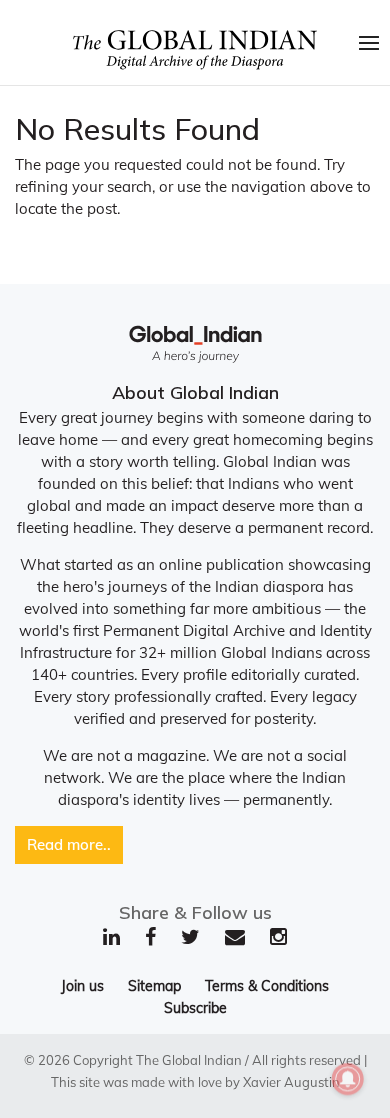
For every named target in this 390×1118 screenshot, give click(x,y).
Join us (82, 986)
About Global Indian (195, 392)
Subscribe (195, 1008)
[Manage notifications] (348, 1079)
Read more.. (69, 844)
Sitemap (154, 986)
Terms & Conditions (267, 986)
